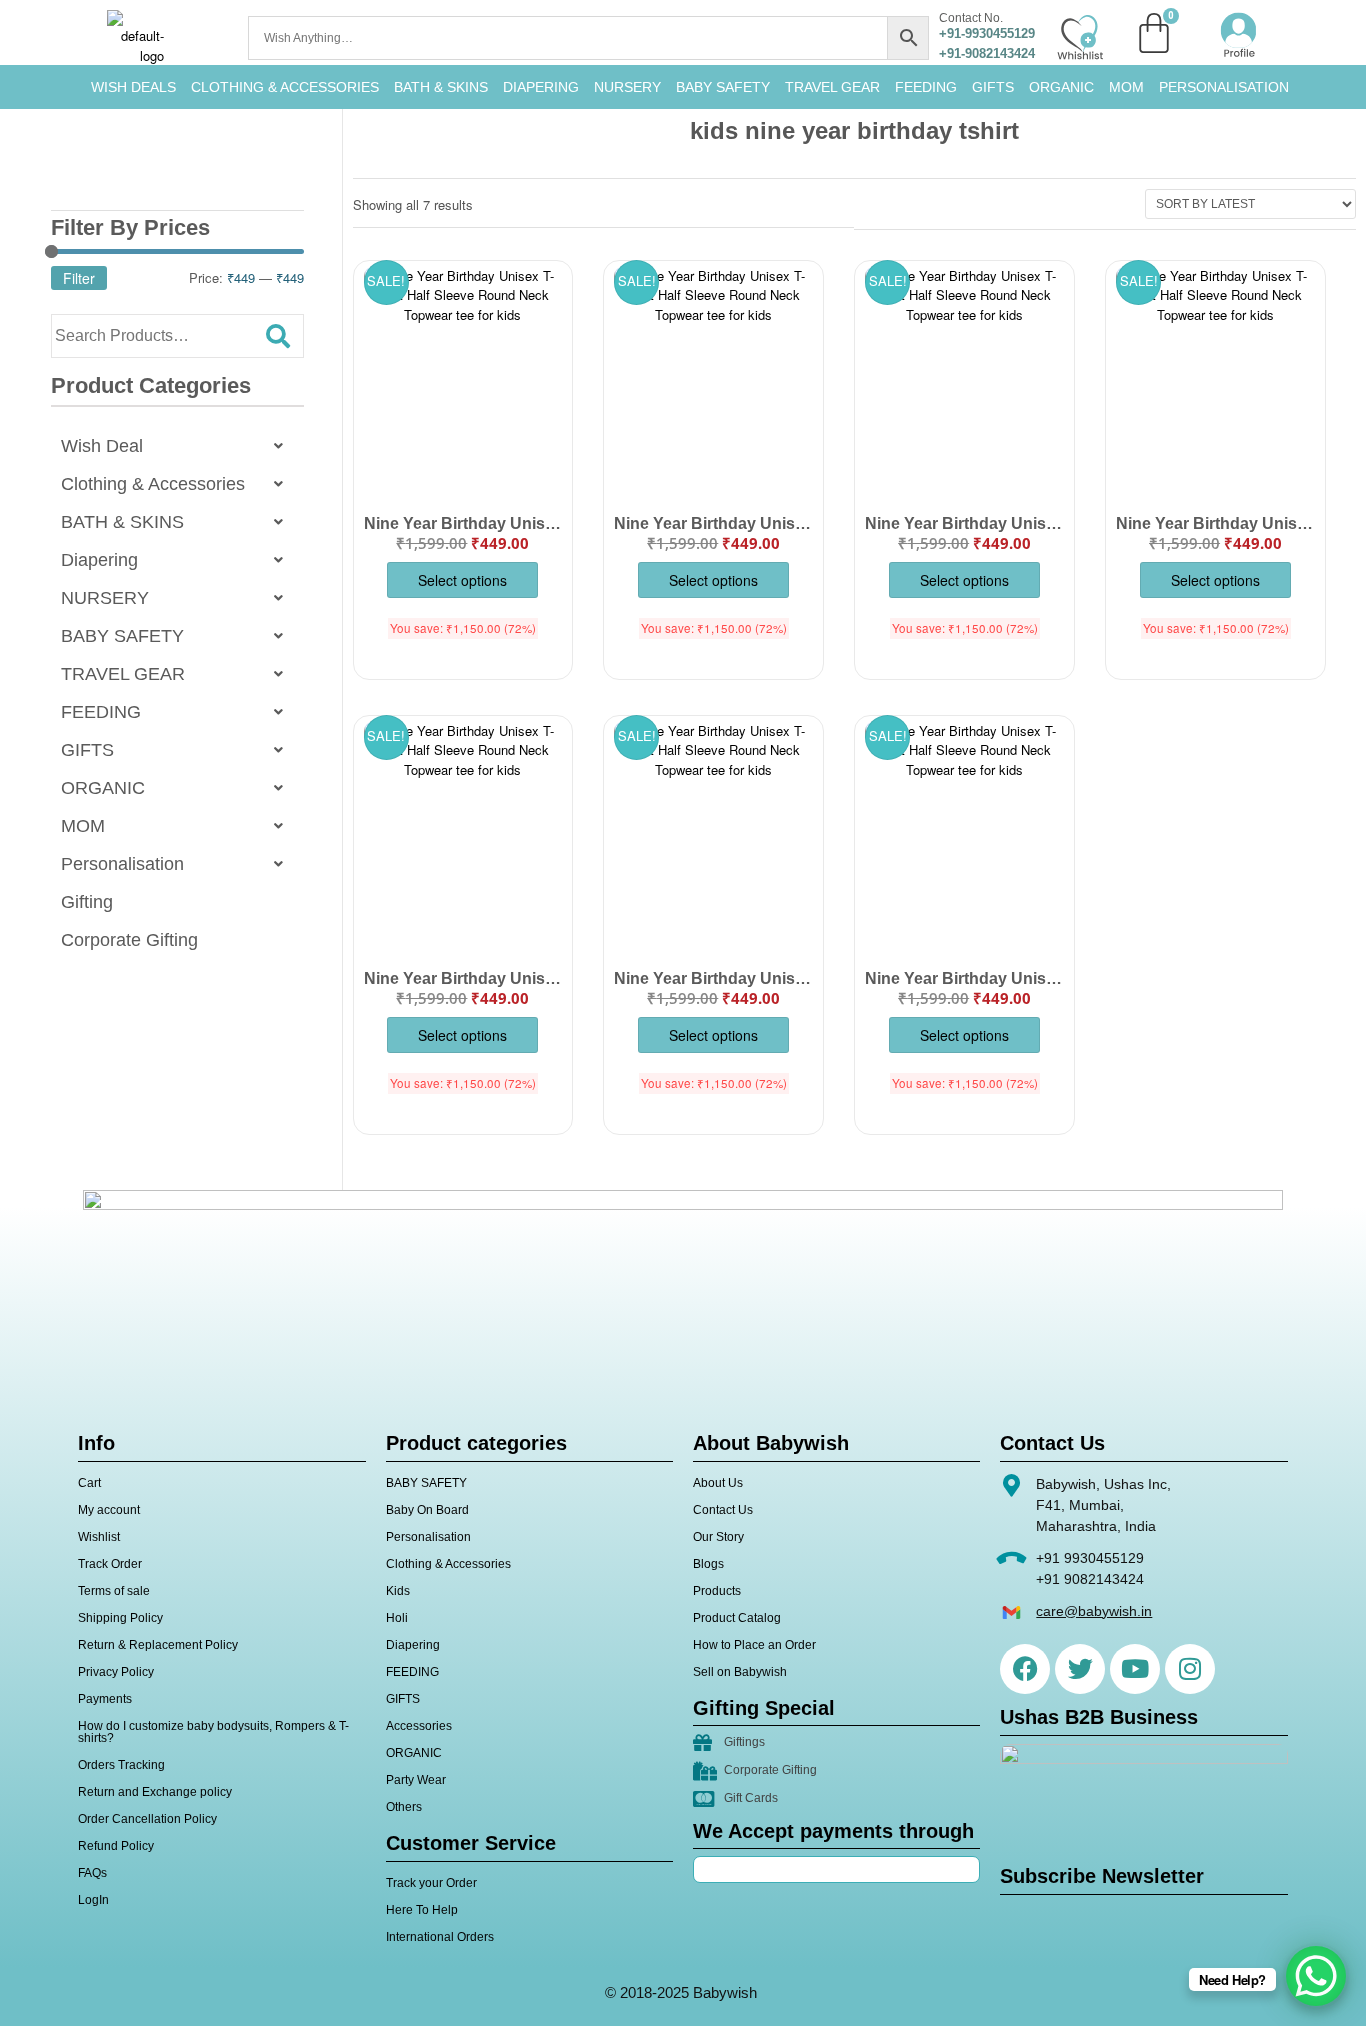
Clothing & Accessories (285, 87)
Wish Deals (133, 87)
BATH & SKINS (441, 87)
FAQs (92, 1873)
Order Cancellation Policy (147, 1819)
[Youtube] (1135, 1669)
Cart (89, 1483)
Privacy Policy (116, 1672)
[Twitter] (1080, 1669)
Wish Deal (102, 446)
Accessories (419, 1726)
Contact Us (723, 1510)
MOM (1126, 87)
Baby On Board (427, 1510)
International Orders (440, 1937)
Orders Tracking (121, 1765)
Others (404, 1807)
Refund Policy (116, 1846)
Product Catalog (737, 1618)
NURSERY (627, 87)
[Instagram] (1190, 1669)
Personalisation (1224, 87)
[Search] (278, 336)
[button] (177, 446)
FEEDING (926, 87)
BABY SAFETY (723, 87)
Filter (79, 278)
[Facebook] (1025, 1669)
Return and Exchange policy (155, 1792)
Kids (398, 1591)
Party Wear (416, 1780)
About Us (718, 1483)
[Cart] (1154, 33)
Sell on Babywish (740, 1672)
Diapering (99, 560)
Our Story (718, 1537)
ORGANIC (1061, 87)
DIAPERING (541, 87)
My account (109, 1510)
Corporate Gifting (129, 940)
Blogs (708, 1564)
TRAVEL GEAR (832, 87)
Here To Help (422, 1910)
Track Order (110, 1564)
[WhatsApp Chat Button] (1316, 1976)
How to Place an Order (754, 1645)
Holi (397, 1618)
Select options (462, 580)
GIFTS (993, 87)
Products (717, 1591)
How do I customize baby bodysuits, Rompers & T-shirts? (213, 1732)
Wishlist (99, 1537)
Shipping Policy (120, 1618)
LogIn (93, 1900)
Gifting (87, 902)
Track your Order (431, 1883)
